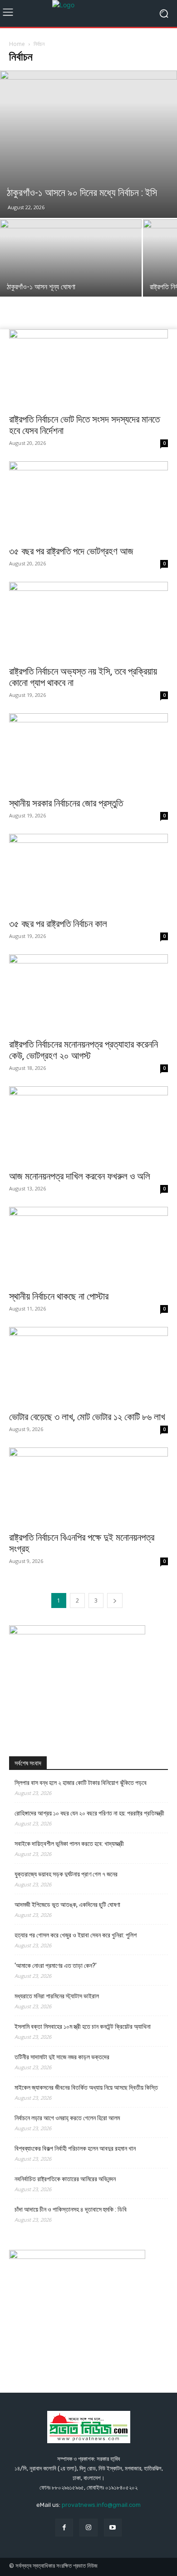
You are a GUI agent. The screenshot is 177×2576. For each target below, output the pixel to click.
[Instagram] (88, 2528)
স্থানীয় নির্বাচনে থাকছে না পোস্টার (59, 1296)
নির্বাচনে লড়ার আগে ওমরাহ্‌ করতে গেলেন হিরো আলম (67, 2118)
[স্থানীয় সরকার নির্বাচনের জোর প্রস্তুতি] (88, 753)
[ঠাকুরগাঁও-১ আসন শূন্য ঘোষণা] (71, 272)
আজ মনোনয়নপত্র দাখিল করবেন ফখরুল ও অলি (80, 1176)
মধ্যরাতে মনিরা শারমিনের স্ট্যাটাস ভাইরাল (57, 1996)
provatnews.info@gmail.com (101, 2505)
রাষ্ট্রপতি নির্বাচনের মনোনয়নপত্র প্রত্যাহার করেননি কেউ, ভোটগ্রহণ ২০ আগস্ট (84, 1050)
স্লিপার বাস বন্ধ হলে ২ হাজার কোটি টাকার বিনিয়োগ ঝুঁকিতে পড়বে (81, 1783)
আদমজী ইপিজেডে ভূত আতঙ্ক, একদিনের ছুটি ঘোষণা (67, 1905)
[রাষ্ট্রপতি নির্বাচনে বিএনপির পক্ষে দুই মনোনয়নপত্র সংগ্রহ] (88, 1487)
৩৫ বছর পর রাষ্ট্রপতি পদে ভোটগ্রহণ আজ (71, 551)
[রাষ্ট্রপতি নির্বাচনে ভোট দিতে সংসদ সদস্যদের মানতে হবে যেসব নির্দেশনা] (88, 369)
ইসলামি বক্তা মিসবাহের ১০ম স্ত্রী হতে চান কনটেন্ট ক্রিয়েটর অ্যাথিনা (83, 2027)
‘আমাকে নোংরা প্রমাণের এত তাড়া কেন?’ (56, 1966)
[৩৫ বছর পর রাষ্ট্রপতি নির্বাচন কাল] (88, 873)
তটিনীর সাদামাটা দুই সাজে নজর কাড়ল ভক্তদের (62, 2057)
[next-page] (115, 1601)
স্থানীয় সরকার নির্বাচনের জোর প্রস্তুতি (66, 803)
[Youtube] (113, 2528)
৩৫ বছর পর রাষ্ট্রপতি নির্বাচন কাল (58, 924)
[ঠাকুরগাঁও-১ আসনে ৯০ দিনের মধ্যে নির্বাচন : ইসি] (88, 144)
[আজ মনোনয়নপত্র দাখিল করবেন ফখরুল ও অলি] (88, 1126)
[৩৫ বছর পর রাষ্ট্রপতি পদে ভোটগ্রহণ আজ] (88, 501)
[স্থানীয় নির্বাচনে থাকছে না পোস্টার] (88, 1246)
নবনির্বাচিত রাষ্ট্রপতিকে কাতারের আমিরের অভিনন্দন (65, 2179)
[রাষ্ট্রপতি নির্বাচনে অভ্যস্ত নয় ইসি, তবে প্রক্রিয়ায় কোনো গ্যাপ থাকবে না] (88, 621)
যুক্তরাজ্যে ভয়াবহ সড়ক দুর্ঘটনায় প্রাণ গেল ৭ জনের (66, 1874)
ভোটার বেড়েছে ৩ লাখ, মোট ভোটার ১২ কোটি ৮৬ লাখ (87, 1417)
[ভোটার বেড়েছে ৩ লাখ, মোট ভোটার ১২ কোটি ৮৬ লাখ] (88, 1366)
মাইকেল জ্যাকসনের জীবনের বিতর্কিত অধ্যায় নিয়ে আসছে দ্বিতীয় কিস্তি (86, 2087)
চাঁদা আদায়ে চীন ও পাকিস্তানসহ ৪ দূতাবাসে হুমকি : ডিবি (71, 2209)
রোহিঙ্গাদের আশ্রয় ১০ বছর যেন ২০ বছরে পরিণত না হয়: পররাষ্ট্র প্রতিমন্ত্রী (89, 1813)
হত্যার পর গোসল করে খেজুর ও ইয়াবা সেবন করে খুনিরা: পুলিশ (76, 1935)
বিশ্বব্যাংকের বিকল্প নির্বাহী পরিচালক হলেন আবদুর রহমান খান (75, 2148)
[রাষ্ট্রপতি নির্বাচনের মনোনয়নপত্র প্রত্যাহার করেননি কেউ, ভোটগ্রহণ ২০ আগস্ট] (88, 994)
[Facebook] (64, 2528)
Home (17, 44)
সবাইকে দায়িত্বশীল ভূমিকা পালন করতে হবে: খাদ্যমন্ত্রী (69, 1844)
